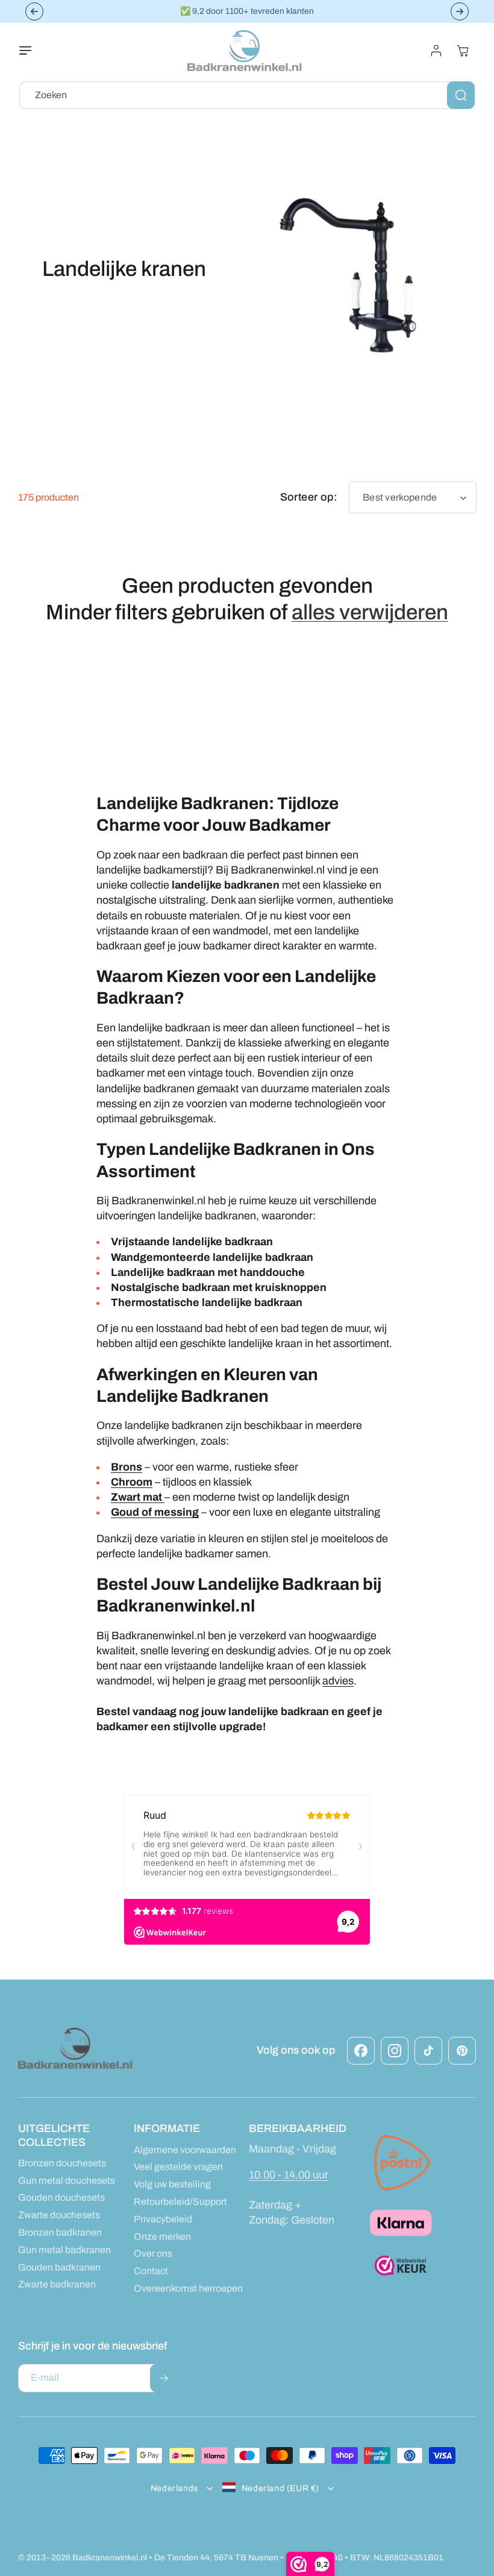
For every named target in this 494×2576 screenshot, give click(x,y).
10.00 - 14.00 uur (289, 2175)
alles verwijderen (370, 612)
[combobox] (247, 95)
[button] (33, 51)
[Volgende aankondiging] (460, 11)
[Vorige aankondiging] (34, 11)
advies (338, 1681)
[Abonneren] (163, 2378)
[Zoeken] (461, 95)
